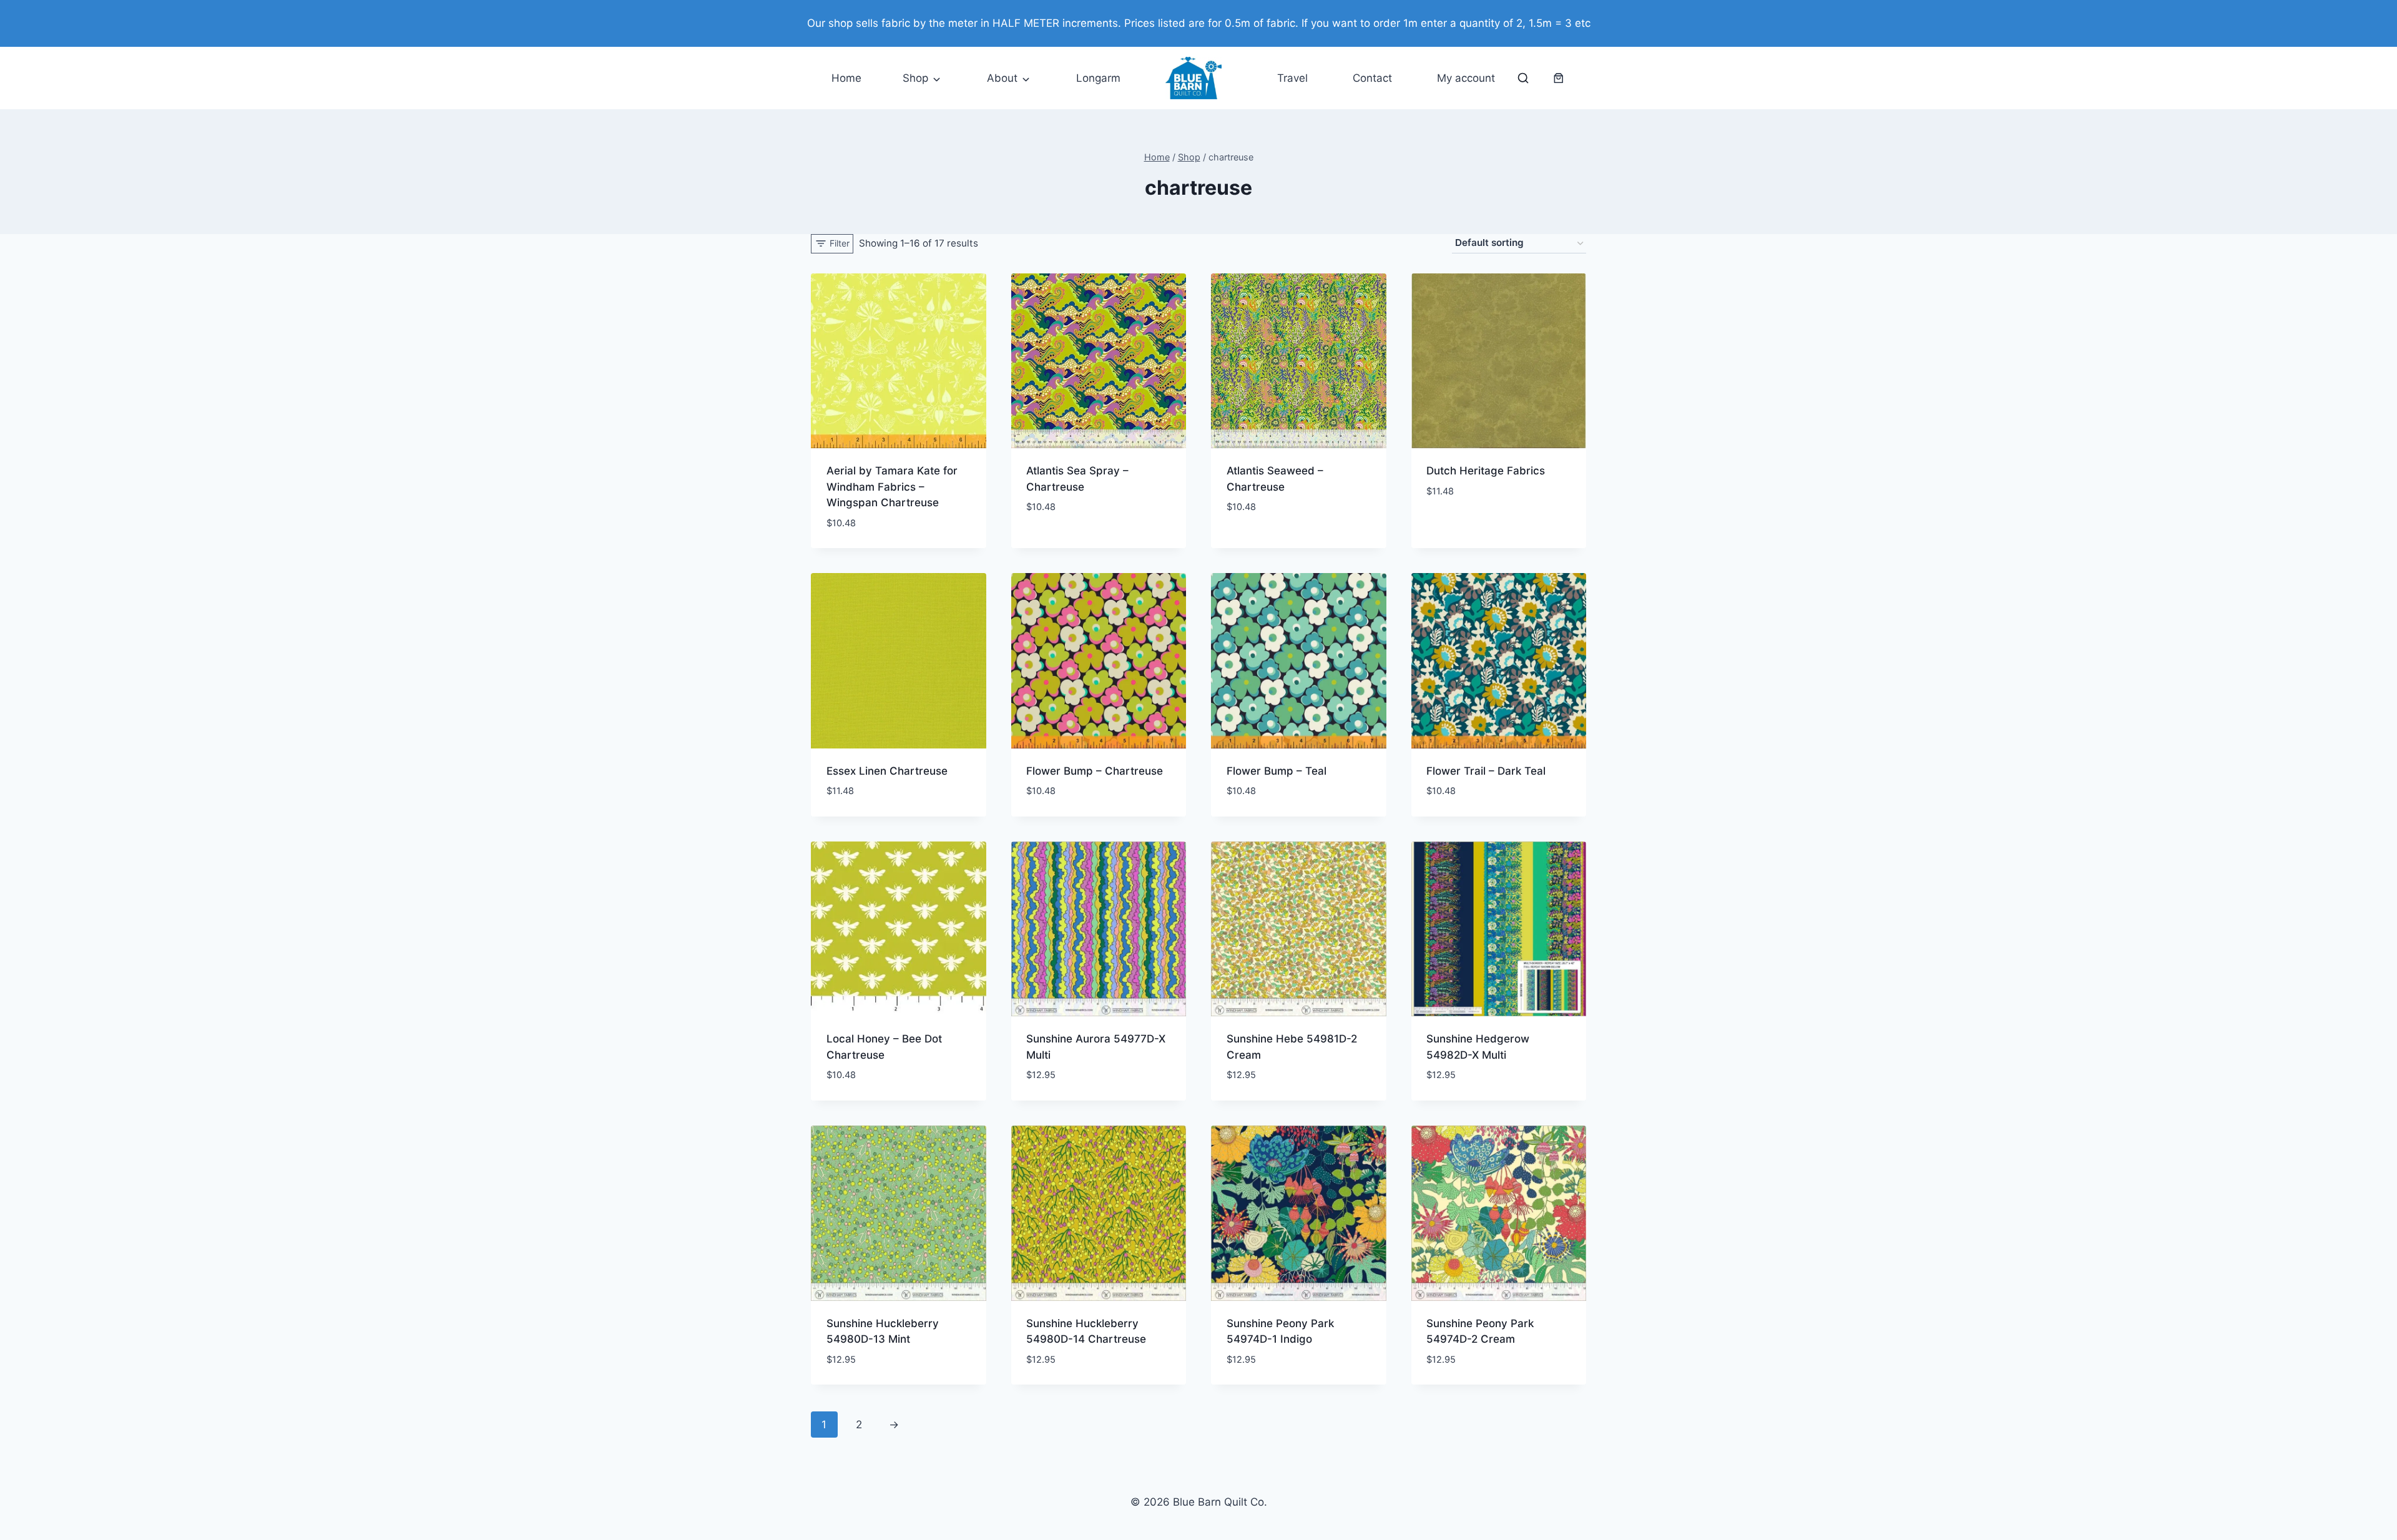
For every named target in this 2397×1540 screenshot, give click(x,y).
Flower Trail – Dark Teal (1486, 771)
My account (1466, 78)
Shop (915, 78)
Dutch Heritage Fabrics (1486, 471)
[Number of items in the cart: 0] (1559, 78)
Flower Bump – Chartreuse (1095, 771)
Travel (1292, 78)
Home (846, 78)
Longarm (1098, 78)
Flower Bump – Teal (1277, 771)
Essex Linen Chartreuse (887, 771)
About (1002, 78)
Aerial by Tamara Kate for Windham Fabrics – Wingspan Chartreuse (892, 487)
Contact (1372, 78)
